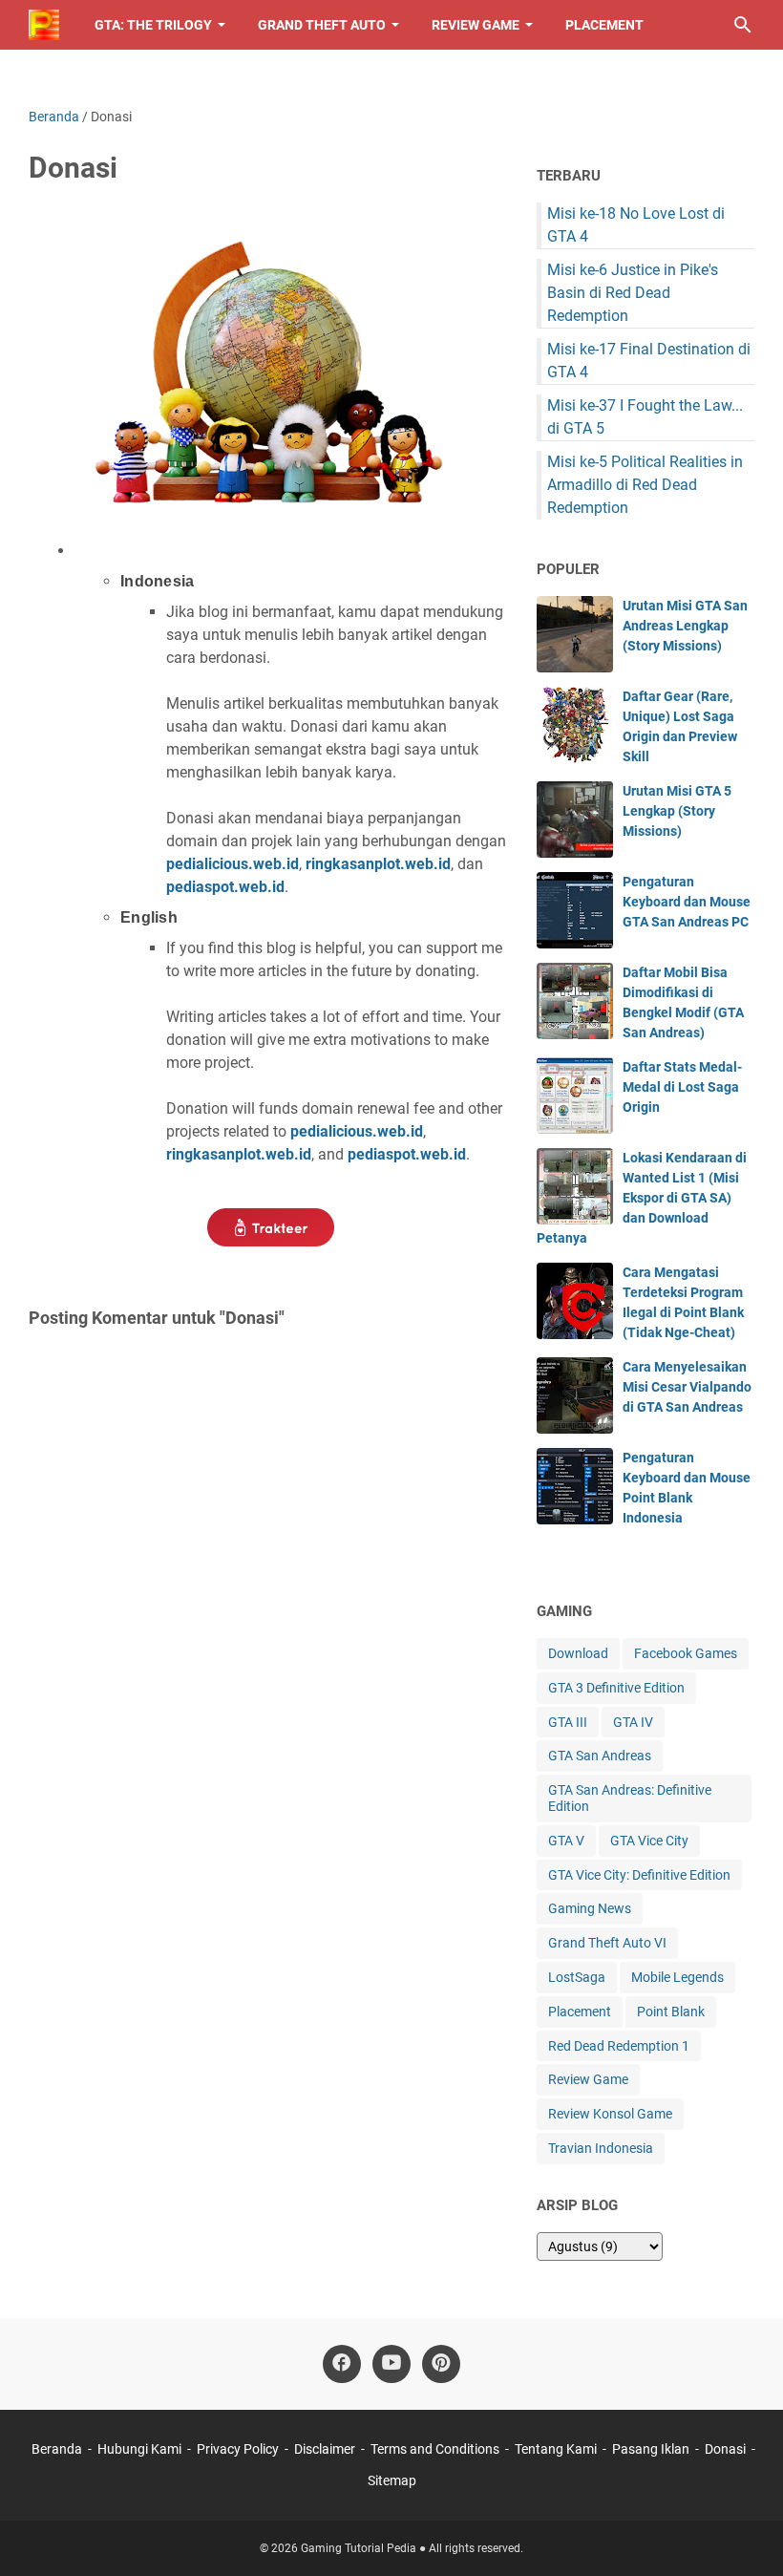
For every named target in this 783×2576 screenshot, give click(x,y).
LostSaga (577, 1977)
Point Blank (671, 2012)
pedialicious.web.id (233, 864)
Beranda (57, 2449)
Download (578, 1653)
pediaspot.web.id (225, 887)
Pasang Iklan (651, 2449)
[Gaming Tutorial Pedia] (44, 25)
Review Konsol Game (610, 2114)
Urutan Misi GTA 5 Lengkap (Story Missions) (677, 811)
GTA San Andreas (600, 1756)
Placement (604, 25)
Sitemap (392, 2480)
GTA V (566, 1841)
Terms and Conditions (435, 2449)
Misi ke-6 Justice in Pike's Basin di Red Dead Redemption (633, 293)
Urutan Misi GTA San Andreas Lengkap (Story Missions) (685, 626)
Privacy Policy (238, 2449)
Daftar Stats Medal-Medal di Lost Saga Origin (682, 1087)
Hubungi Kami (139, 2449)
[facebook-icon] (342, 2364)
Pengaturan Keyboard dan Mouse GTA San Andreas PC (687, 902)
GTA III (568, 1722)
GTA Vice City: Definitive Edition (639, 1875)
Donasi (725, 2449)
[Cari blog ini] (743, 25)
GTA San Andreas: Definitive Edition (630, 1798)
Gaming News (590, 1908)
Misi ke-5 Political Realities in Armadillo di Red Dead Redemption (645, 485)
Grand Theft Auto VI (607, 1943)
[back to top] (745, 2533)
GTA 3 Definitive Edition (616, 1688)
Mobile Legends (677, 1977)
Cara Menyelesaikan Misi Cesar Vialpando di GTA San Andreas (687, 1387)
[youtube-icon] (391, 2364)
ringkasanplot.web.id (378, 864)
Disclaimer (325, 2449)
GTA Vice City (649, 1841)
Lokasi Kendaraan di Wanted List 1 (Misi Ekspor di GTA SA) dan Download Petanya (642, 1198)
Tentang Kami (556, 2449)
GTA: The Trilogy (153, 25)
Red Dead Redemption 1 (619, 2046)
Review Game (476, 25)
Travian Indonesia (601, 2148)
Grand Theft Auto (322, 25)
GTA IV (633, 1722)
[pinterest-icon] (441, 2364)
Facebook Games (686, 1653)
